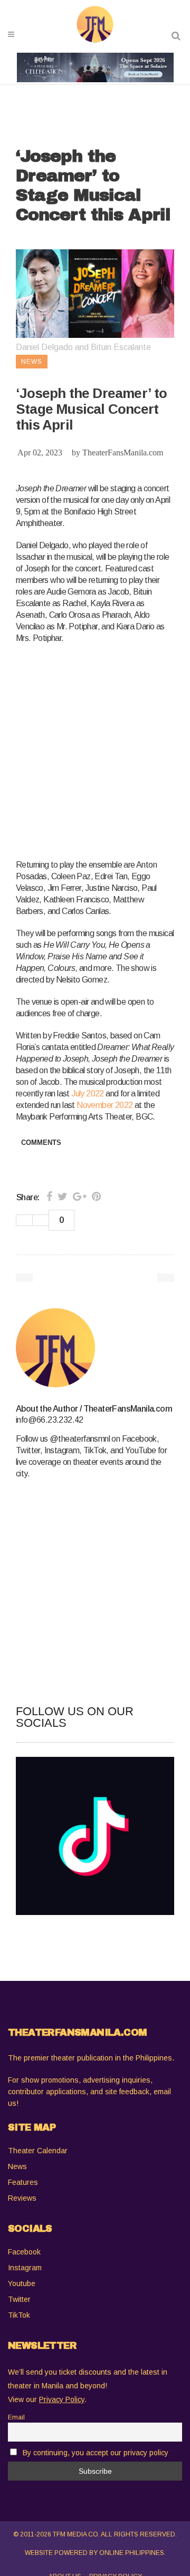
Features (23, 2182)
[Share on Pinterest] (96, 1197)
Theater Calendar (38, 2151)
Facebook (24, 2252)
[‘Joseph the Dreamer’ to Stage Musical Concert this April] (95, 1348)
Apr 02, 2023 (40, 453)
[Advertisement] (95, 750)
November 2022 (104, 1105)
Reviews (22, 2198)
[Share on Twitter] (63, 1197)
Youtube (22, 2283)
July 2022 (88, 1093)
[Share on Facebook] (49, 1197)
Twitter (19, 2299)
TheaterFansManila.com (123, 453)
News (17, 2166)
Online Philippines (132, 2553)
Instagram (25, 2268)
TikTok (19, 2315)
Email (16, 2417)
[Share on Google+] (80, 1197)
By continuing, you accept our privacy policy (96, 2453)
